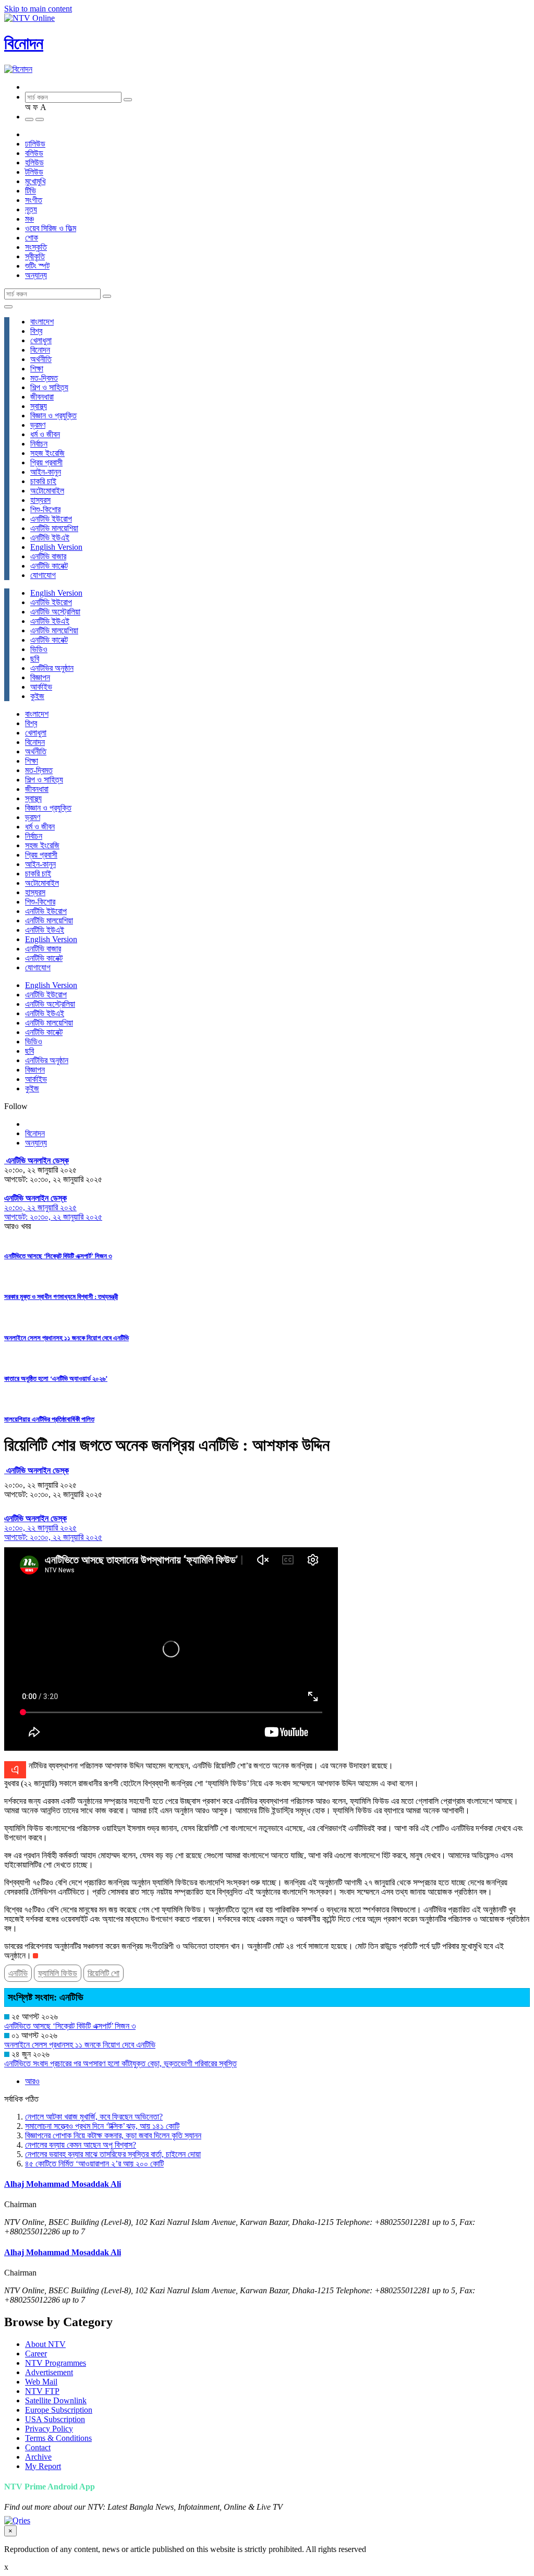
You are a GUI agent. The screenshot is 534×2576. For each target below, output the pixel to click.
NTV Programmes (56, 2363)
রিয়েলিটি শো (104, 1973)
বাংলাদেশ (42, 322)
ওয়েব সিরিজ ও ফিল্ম (51, 228)
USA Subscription (55, 2419)
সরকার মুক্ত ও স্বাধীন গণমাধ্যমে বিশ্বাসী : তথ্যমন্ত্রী (61, 1297)
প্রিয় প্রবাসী (46, 462)
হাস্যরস (40, 500)
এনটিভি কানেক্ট (49, 566)
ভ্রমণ (38, 425)
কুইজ (37, 696)
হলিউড (34, 162)
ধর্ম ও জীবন (45, 434)
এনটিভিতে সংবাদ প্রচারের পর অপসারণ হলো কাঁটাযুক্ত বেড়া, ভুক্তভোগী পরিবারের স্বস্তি (120, 2063)
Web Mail (41, 2382)
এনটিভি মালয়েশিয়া (54, 528)
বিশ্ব (36, 331)
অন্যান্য (36, 275)
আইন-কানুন (46, 472)
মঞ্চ (29, 219)
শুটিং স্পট (37, 266)
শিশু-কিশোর (45, 509)
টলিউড (34, 172)
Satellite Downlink (56, 2400)
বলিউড (34, 153)
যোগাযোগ (43, 575)
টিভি (31, 191)
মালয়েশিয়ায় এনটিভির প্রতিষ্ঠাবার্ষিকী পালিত (49, 1419)
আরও (32, 2081)
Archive (38, 2457)
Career (36, 2354)
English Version (56, 547)
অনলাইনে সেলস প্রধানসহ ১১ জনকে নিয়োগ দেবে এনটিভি (66, 1338)
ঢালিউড (35, 144)
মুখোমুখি (35, 181)
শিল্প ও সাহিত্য (49, 387)
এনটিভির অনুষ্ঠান (52, 668)
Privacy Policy (49, 2429)
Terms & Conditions (58, 2438)
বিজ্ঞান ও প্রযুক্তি (53, 416)
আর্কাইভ (41, 687)
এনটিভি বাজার (48, 556)
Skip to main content (38, 9)
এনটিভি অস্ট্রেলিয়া (55, 612)
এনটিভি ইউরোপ (51, 519)
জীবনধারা (42, 397)
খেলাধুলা (41, 340)
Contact (38, 2447)
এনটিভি (18, 1973)
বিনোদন (24, 43)
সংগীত (34, 200)
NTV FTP (42, 2391)
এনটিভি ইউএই (50, 538)
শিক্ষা (37, 369)
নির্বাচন (39, 444)
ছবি (35, 659)
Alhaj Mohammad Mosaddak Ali (63, 2184)
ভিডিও (39, 649)
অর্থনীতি (41, 359)
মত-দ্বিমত (44, 378)
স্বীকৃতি (35, 256)
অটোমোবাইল (47, 491)
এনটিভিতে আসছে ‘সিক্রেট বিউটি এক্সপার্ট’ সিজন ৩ (58, 1256)
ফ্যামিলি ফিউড (58, 1973)
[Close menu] (8, 307)
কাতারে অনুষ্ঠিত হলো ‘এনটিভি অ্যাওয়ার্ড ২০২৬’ (56, 1379)
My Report (43, 2466)
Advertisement (49, 2372)
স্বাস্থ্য (39, 406)
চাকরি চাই (43, 481)
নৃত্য (31, 209)
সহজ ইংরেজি (47, 453)
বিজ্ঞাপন (40, 677)
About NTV (45, 2344)
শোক (32, 238)
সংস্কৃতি (36, 247)
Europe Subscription (59, 2410)
